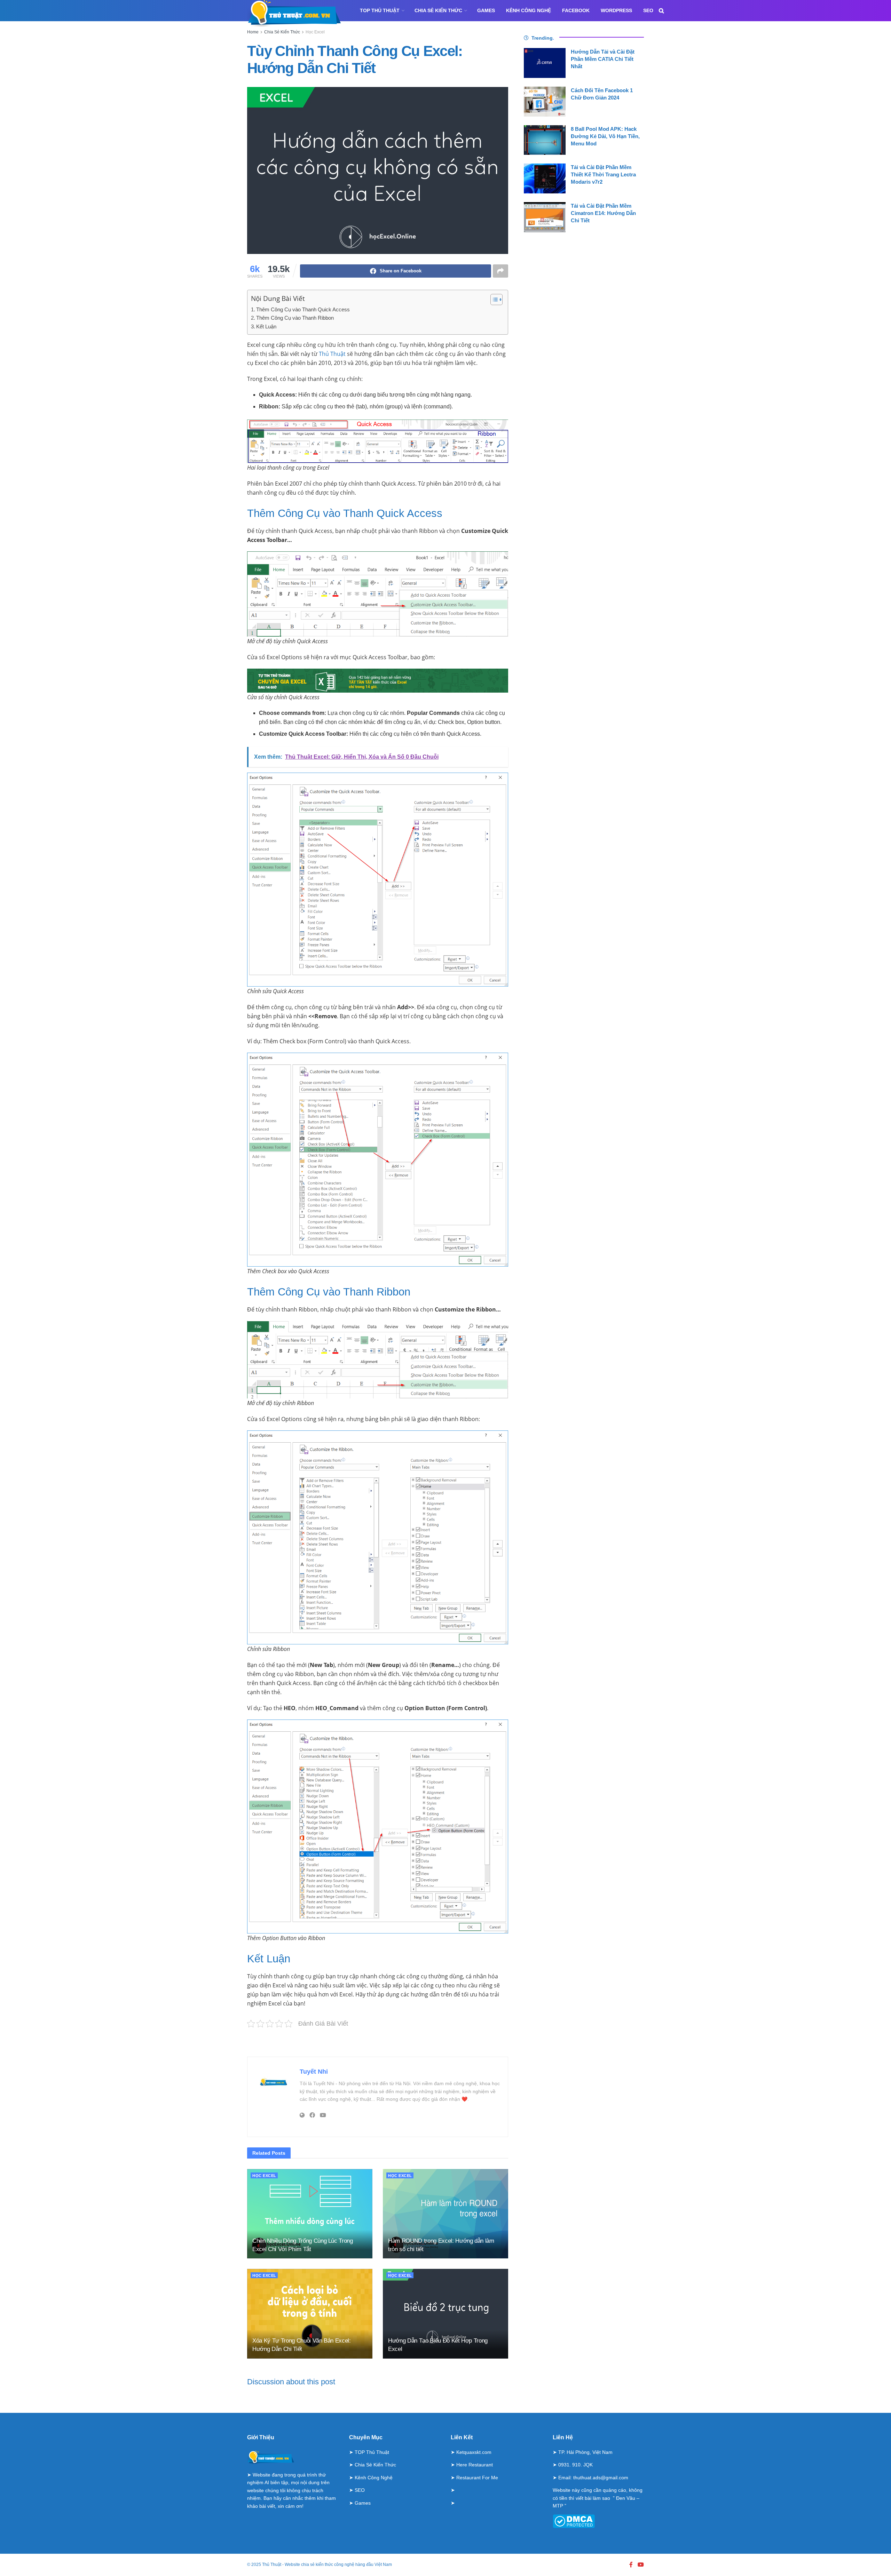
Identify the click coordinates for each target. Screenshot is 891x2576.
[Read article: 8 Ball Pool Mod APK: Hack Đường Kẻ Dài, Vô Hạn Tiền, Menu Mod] (545, 140)
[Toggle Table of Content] (493, 300)
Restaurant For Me (477, 2478)
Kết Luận (266, 326)
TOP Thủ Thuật (380, 10)
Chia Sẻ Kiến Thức (438, 10)
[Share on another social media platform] (500, 271)
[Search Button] (661, 11)
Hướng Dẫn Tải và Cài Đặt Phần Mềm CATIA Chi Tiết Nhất (603, 59)
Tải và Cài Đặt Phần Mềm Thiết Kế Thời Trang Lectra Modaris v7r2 (603, 174)
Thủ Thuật (332, 354)
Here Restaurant (475, 2465)
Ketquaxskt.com (474, 2452)
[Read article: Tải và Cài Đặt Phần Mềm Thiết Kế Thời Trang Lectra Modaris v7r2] (545, 178)
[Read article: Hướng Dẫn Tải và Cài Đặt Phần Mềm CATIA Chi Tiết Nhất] (545, 63)
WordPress (616, 10)
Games (486, 10)
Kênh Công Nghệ (529, 10)
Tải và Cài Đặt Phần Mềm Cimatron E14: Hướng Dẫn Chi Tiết (603, 213)
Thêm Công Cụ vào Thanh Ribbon (295, 318)
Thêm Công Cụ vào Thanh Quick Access (303, 309)
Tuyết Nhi (314, 2072)
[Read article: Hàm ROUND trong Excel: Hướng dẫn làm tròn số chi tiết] (445, 2214)
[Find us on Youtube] (641, 2565)
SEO (648, 10)
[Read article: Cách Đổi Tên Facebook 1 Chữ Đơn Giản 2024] (545, 102)
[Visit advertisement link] (378, 2042)
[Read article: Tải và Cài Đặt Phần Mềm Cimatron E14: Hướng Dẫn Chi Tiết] (545, 217)
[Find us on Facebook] (631, 2565)
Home (253, 32)
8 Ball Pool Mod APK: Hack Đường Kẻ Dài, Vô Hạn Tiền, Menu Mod (605, 136)
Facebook (576, 10)
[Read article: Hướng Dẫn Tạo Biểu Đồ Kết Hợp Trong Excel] (445, 2314)
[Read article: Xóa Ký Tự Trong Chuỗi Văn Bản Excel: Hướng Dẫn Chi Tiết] (310, 2314)
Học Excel (315, 32)
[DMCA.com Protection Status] (574, 2521)
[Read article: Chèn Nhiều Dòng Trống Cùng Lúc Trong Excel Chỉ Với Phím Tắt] (310, 2214)
